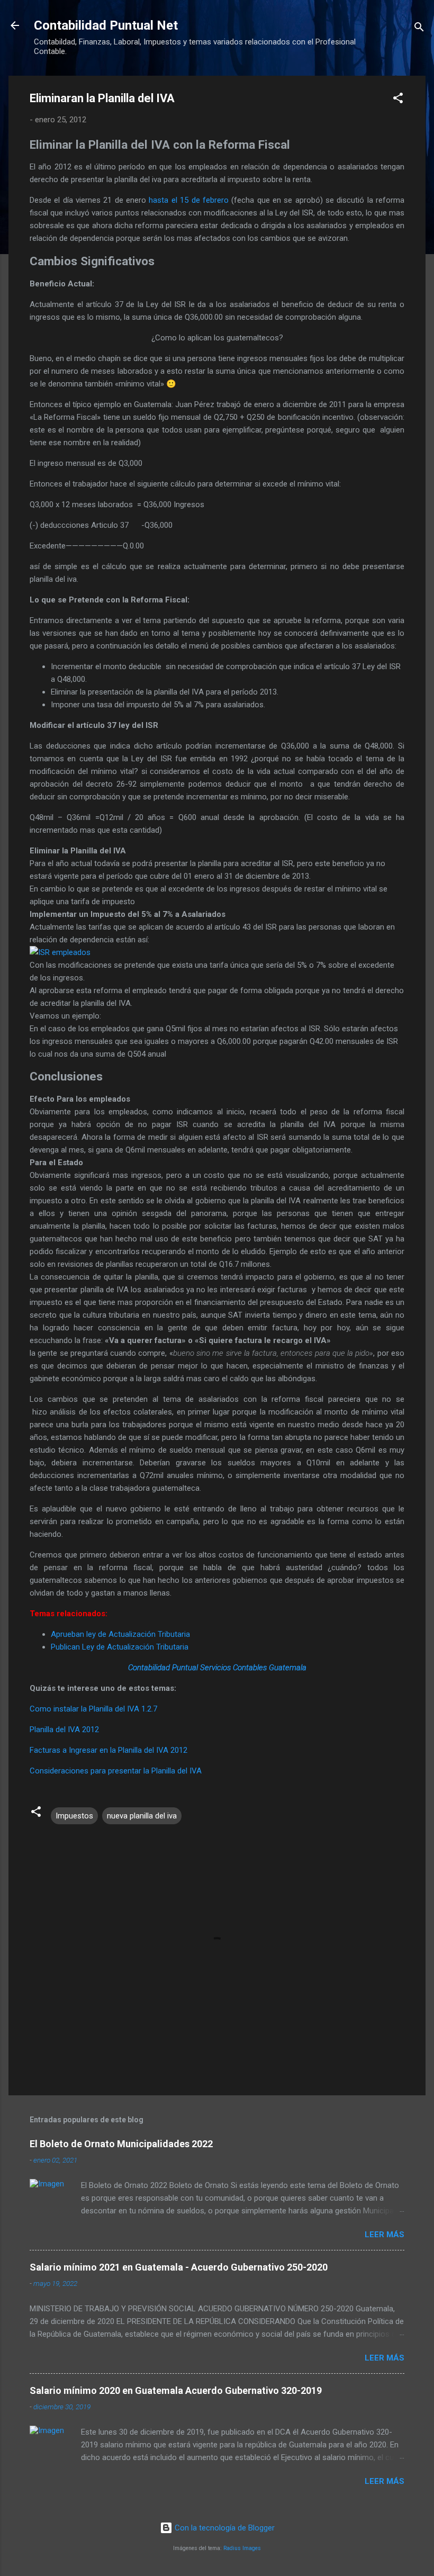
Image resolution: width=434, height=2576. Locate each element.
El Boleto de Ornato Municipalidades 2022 (121, 2144)
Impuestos (74, 1816)
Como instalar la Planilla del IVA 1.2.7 (93, 1709)
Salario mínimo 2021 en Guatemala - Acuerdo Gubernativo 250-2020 (179, 2267)
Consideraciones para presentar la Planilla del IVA (116, 1771)
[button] (398, 100)
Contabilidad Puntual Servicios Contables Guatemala (217, 1668)
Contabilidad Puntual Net (106, 25)
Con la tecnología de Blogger (224, 2528)
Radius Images (242, 2548)
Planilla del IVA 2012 (64, 1730)
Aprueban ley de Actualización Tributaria (120, 1634)
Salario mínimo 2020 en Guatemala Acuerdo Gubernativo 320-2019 (176, 2390)
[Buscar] (419, 29)
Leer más (385, 2235)
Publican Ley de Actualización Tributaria (120, 1647)
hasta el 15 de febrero (188, 200)
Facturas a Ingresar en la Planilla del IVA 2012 (108, 1750)
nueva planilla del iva (142, 1816)
